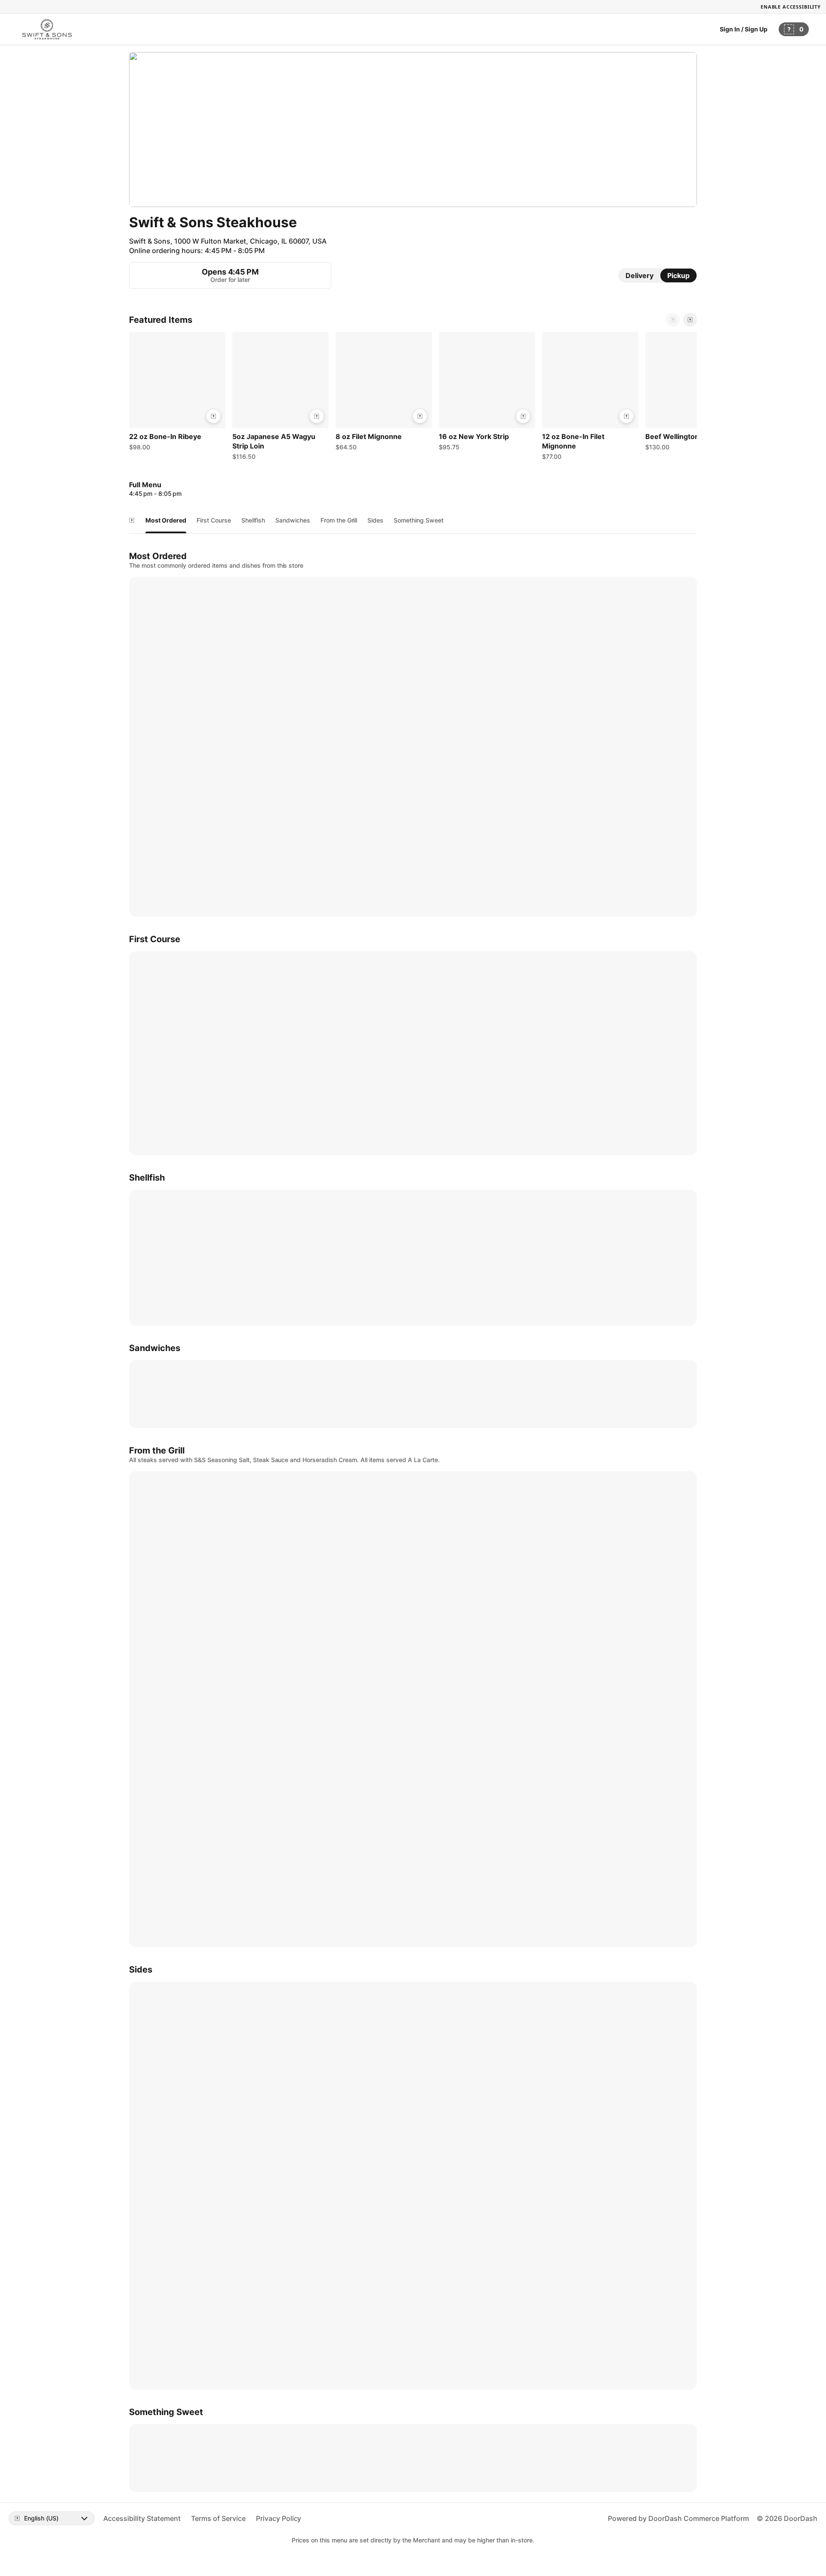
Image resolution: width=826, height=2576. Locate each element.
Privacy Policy (279, 2518)
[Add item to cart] (213, 416)
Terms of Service (218, 2518)
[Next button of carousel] (690, 320)
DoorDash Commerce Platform (699, 2518)
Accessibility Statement (142, 2518)
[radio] (640, 275)
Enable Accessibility (791, 7)
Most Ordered (166, 520)
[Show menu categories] (132, 520)
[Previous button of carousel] (673, 320)
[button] (177, 393)
